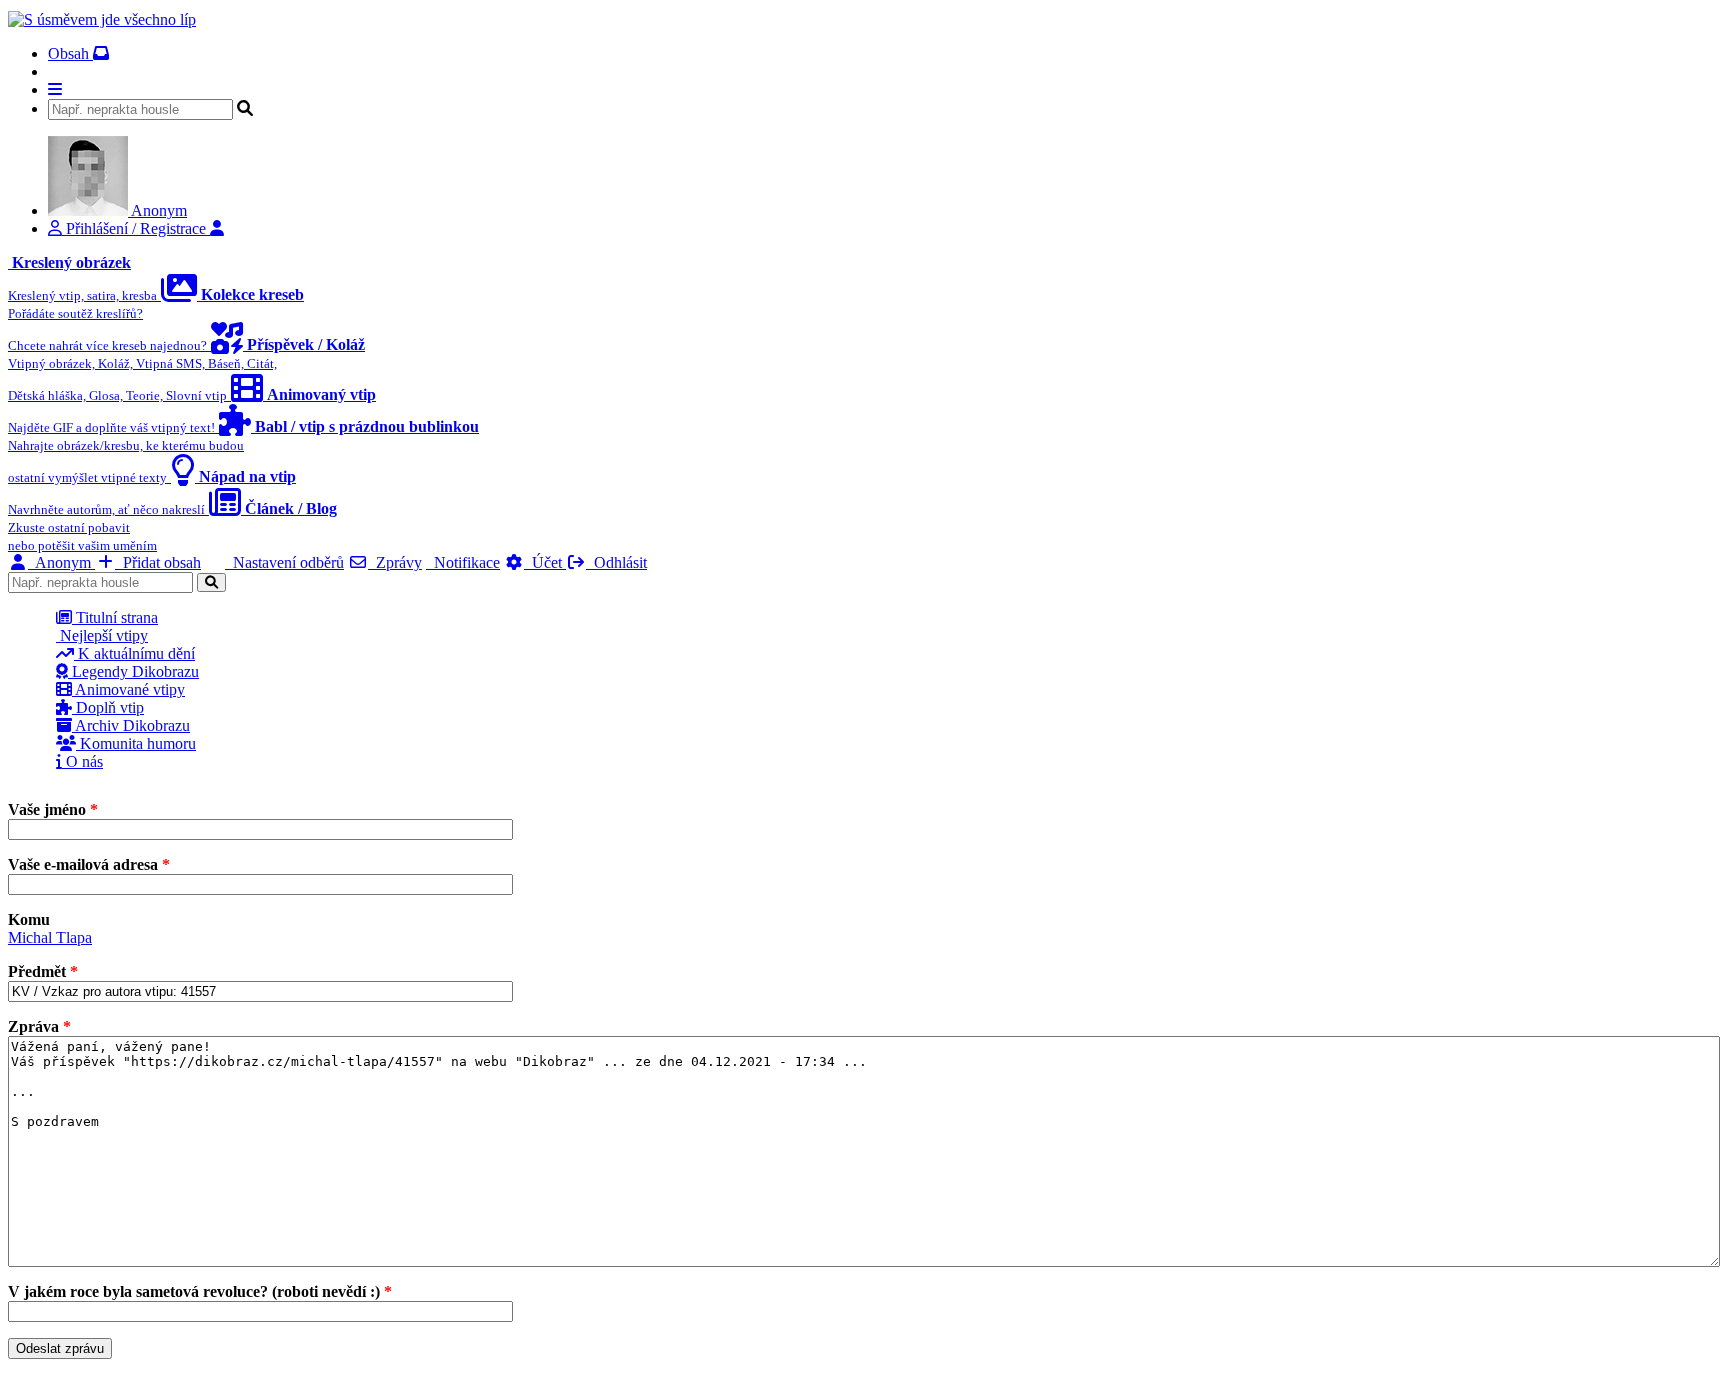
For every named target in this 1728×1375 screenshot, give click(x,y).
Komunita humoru (136, 743)
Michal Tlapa (50, 937)
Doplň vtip (108, 707)
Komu (29, 919)
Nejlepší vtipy (102, 635)
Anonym (61, 562)
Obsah (70, 53)
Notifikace (463, 562)
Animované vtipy (128, 689)
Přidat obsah (158, 562)
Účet (545, 562)
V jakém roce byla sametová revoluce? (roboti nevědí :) (200, 1291)
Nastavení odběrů (284, 562)
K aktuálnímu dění (134, 653)
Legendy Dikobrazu (133, 671)
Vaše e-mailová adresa (89, 864)
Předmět (43, 971)
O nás (82, 761)
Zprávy (395, 562)
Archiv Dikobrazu (131, 725)
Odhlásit (616, 562)
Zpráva (39, 1026)
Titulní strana (115, 617)
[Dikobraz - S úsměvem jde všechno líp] (102, 19)
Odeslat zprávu (60, 1348)
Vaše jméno (53, 809)
